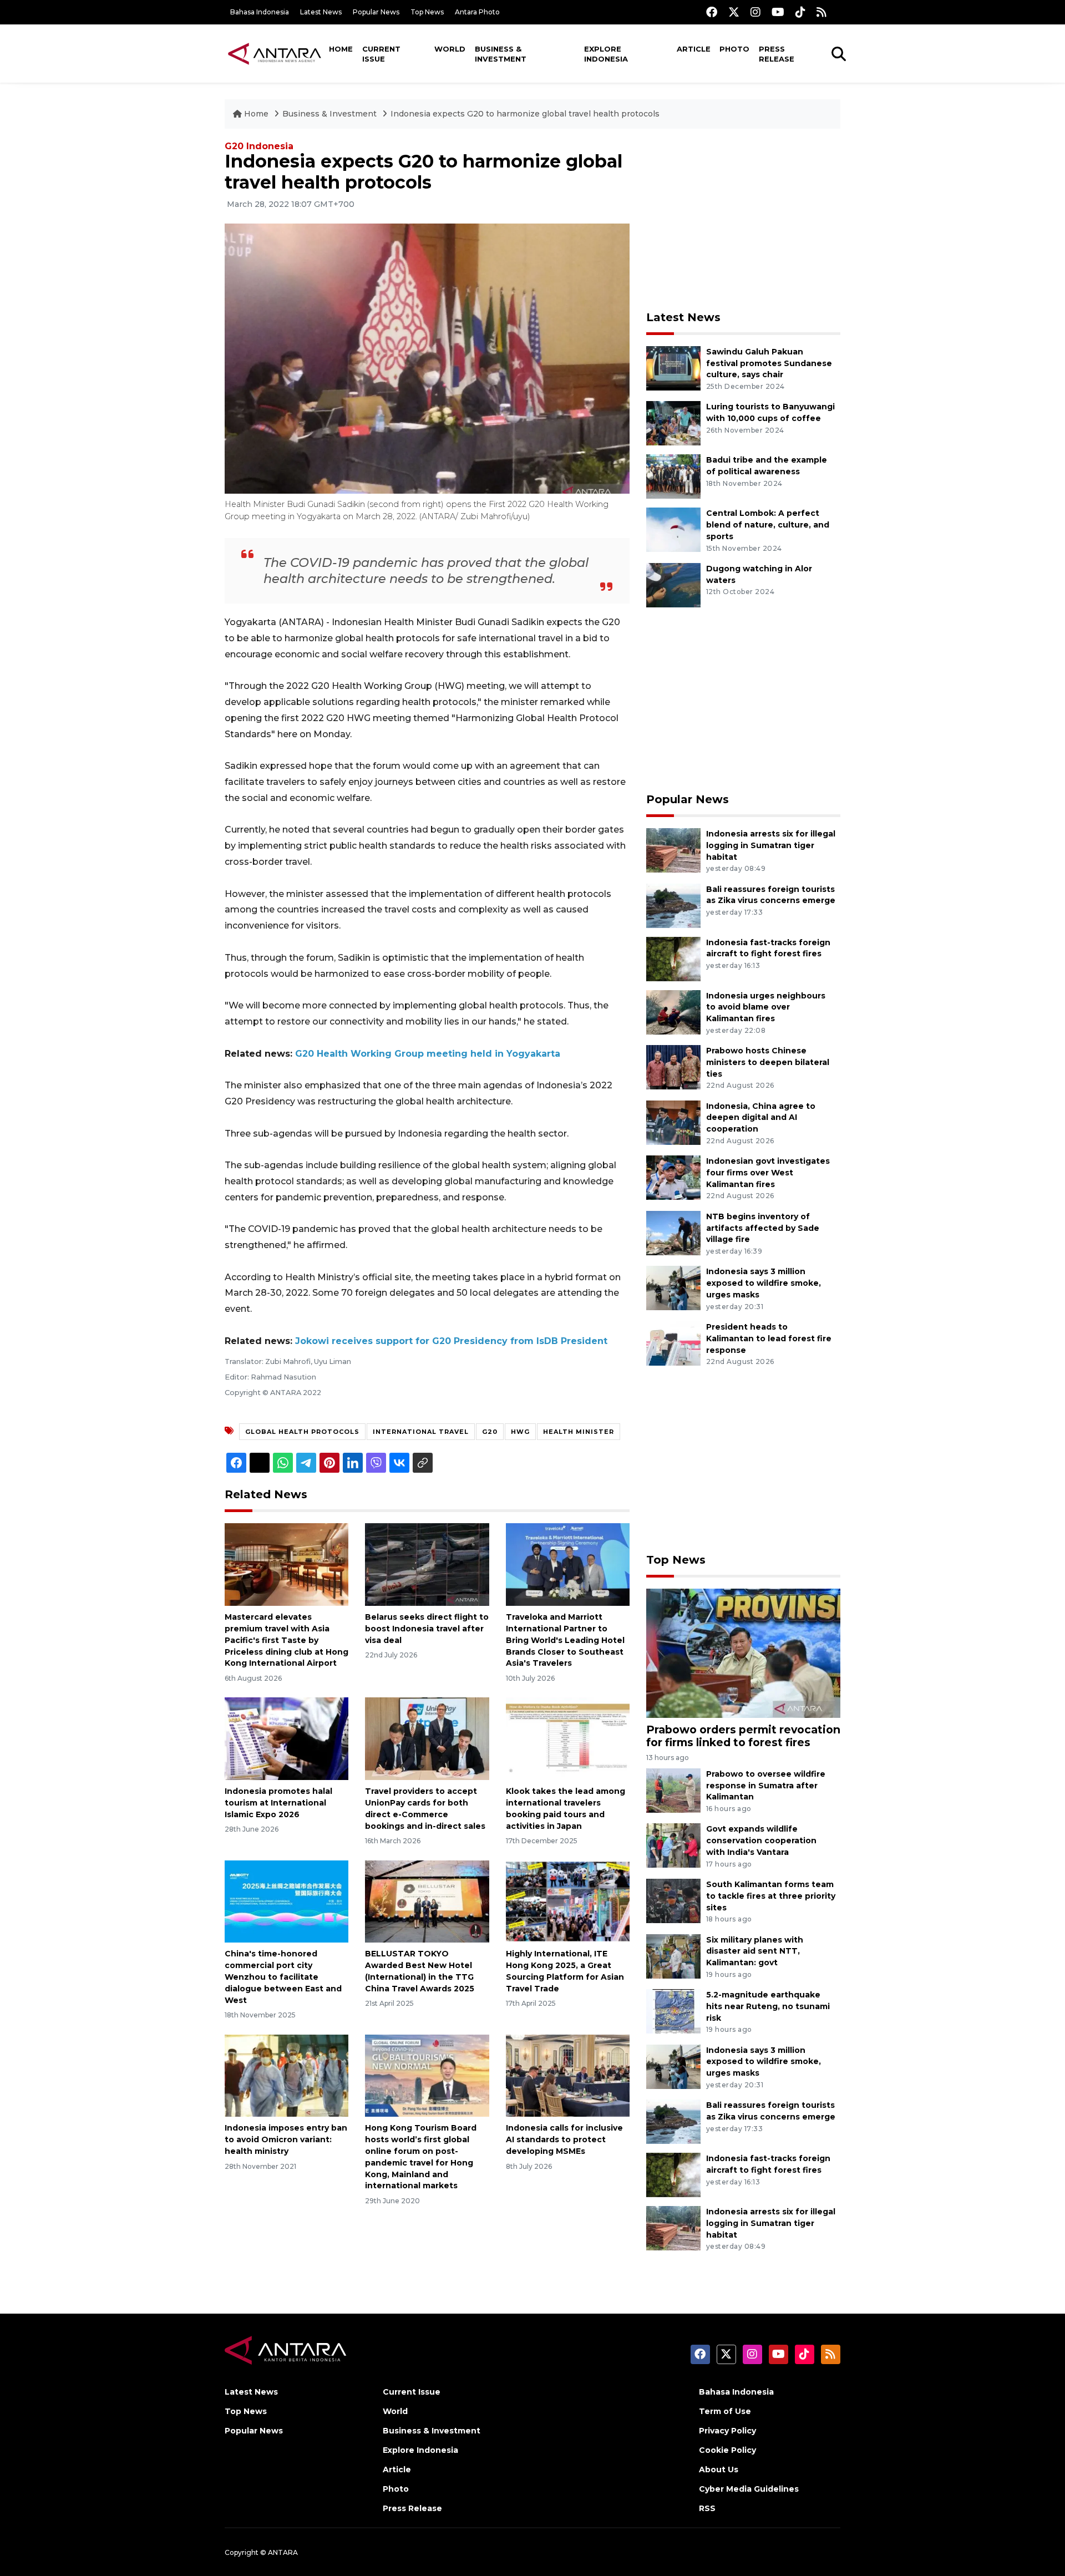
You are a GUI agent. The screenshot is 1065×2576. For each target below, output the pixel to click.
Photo (734, 49)
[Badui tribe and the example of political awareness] (673, 476)
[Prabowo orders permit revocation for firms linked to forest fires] (743, 1652)
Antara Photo (477, 12)
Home (341, 49)
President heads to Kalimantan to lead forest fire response (769, 1338)
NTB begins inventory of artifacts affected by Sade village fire (763, 1228)
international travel (421, 1432)
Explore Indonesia (606, 54)
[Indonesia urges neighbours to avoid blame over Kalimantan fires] (673, 1011)
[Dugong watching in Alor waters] (673, 584)
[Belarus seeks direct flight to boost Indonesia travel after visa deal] (427, 1564)
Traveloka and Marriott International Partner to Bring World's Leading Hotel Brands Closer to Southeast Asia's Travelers (565, 1640)
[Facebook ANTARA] (712, 12)
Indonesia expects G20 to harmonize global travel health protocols (525, 114)
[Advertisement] (743, 220)
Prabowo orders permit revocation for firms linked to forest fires (743, 1736)
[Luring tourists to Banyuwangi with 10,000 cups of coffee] (673, 423)
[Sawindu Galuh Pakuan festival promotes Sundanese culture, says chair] (673, 367)
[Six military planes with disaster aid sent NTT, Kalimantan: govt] (673, 1956)
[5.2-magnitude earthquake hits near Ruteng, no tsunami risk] (673, 2010)
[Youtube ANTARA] (778, 12)
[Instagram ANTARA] (755, 12)
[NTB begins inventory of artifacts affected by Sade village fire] (673, 1232)
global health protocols (302, 1432)
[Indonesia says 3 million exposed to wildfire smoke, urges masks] (673, 1288)
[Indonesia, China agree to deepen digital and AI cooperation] (673, 1122)
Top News (427, 12)
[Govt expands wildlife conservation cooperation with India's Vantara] (673, 1845)
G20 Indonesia (259, 146)
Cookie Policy (727, 2450)
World (450, 49)
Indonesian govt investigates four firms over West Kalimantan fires (768, 1173)
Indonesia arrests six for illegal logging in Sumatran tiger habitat (771, 845)
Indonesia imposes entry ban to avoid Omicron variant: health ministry (286, 2139)
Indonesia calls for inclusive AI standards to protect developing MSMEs (564, 2139)
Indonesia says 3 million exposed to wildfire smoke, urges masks (764, 1283)
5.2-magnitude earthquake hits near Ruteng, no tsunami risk (768, 2006)
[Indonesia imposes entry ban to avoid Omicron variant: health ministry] (286, 2075)
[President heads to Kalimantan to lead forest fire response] (673, 1343)
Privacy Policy (727, 2431)
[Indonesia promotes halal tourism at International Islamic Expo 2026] (286, 1738)
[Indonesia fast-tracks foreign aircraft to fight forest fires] (673, 958)
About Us (719, 2469)
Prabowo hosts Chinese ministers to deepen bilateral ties (768, 1062)
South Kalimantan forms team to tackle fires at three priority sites (771, 1896)
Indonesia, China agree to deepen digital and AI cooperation (761, 1118)
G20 (490, 1432)
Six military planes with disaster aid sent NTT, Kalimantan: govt (755, 1951)
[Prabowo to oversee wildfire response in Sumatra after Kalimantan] (673, 1790)
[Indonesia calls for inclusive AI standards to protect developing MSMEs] (568, 2075)
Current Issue (381, 54)
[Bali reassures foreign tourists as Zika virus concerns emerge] (673, 905)
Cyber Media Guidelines (749, 2489)
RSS (707, 2508)
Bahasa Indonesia (260, 12)
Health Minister (579, 1432)
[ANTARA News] (275, 53)
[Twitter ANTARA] (734, 12)
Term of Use (725, 2411)
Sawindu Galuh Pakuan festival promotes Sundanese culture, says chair (769, 363)
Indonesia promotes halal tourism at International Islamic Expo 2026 (278, 1803)
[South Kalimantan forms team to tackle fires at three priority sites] (673, 1900)
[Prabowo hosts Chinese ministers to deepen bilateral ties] (673, 1066)
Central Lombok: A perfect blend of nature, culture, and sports (768, 525)
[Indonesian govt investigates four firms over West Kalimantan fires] (673, 1177)
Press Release (777, 54)
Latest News (321, 12)
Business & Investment (501, 54)
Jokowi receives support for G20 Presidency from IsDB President (451, 1341)
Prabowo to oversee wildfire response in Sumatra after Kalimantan (766, 1786)
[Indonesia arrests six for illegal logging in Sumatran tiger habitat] (673, 850)
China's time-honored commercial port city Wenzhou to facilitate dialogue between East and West (283, 1977)
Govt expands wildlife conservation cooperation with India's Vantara (761, 1840)
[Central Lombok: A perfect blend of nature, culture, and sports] (673, 529)
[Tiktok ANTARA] (800, 12)
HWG (520, 1432)
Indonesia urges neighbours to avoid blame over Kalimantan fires (766, 1007)
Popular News (376, 12)
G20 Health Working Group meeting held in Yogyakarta (428, 1054)
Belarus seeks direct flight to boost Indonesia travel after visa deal (427, 1629)
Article (694, 49)
